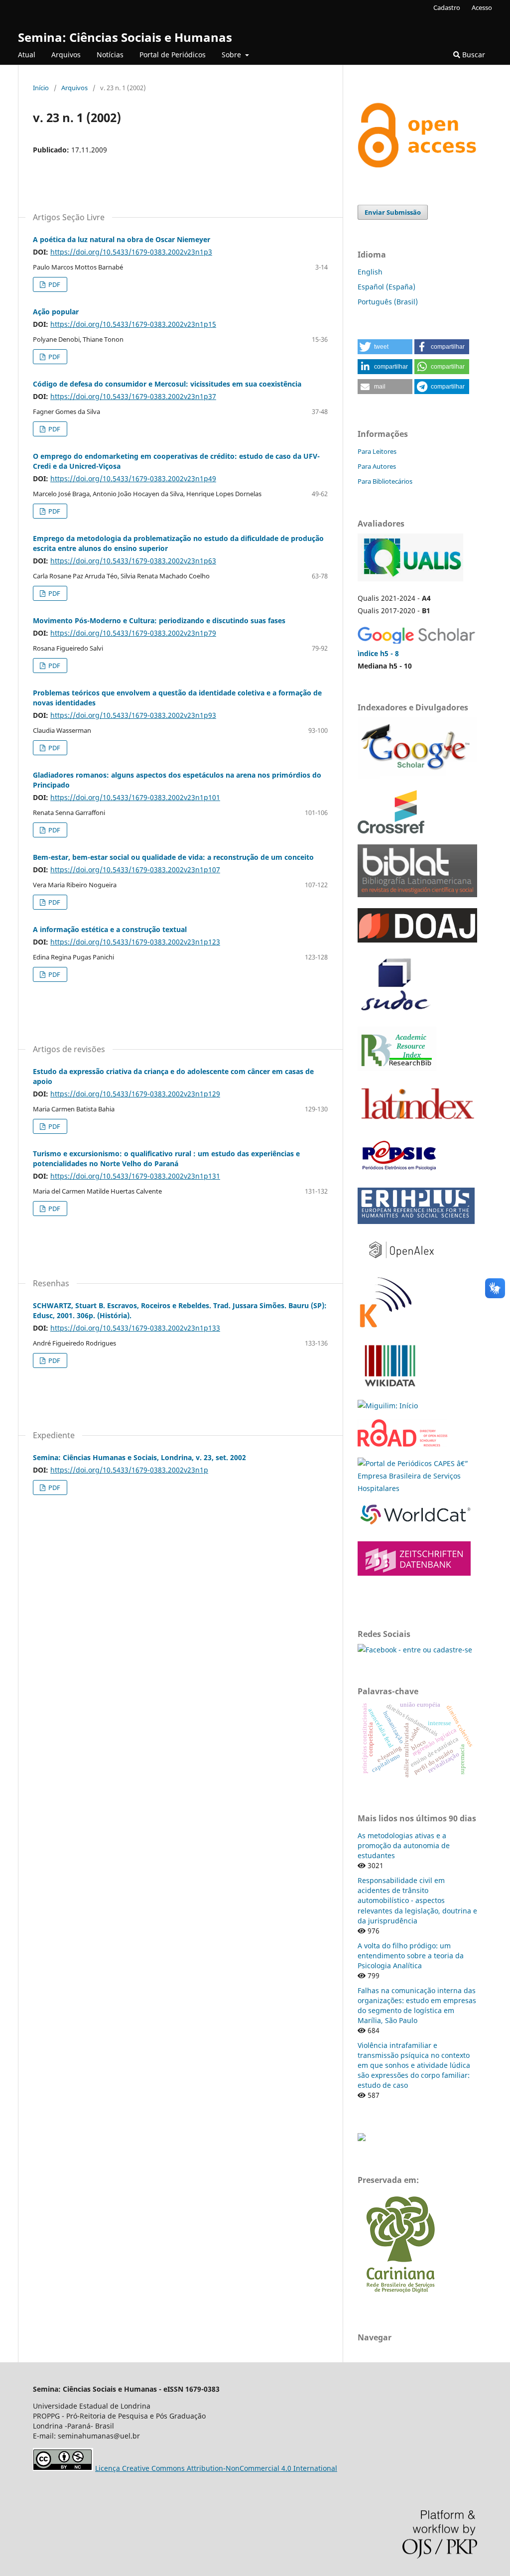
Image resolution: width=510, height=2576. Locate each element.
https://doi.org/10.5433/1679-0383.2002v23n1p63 (133, 561)
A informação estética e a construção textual (110, 929)
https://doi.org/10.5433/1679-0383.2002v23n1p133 (135, 1328)
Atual (27, 55)
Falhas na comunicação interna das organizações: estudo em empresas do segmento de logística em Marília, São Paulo (417, 2005)
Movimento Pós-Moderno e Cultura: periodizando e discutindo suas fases (159, 620)
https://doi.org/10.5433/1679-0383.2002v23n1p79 (133, 633)
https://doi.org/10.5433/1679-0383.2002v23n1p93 (133, 715)
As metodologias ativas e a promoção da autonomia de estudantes (404, 1845)
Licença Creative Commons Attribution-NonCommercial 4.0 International (216, 2468)
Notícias (110, 55)
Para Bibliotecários (385, 481)
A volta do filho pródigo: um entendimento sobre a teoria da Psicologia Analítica (411, 1956)
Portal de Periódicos (173, 55)
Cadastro (447, 7)
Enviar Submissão (393, 212)
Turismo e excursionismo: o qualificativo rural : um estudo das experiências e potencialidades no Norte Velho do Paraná (166, 1158)
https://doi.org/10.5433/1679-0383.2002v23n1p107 (135, 870)
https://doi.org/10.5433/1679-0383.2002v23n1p (129, 1470)
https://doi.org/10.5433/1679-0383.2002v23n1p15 (133, 324)
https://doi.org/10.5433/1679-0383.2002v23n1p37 (133, 396)
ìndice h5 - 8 (378, 653)
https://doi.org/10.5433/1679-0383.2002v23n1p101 (135, 797)
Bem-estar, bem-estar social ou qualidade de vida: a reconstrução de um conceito (173, 857)
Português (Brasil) (388, 302)
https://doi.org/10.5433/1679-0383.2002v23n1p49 (133, 478)
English (370, 272)
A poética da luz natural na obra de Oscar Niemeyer (122, 239)
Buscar (473, 55)
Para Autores (377, 466)
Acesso (482, 7)
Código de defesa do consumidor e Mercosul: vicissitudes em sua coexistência (167, 384)
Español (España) (386, 287)
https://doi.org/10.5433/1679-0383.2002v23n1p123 (135, 942)
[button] (385, 347)
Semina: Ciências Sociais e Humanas (125, 37)
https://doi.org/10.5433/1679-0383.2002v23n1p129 (135, 1094)
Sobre (232, 55)
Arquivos (66, 55)
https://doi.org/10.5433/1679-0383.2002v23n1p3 (131, 252)
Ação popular (56, 312)
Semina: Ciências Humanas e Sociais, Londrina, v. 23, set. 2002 (139, 1457)
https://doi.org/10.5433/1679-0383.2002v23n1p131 (135, 1176)
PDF (54, 284)
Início (41, 88)
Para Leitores (377, 451)
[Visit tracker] (362, 2138)
